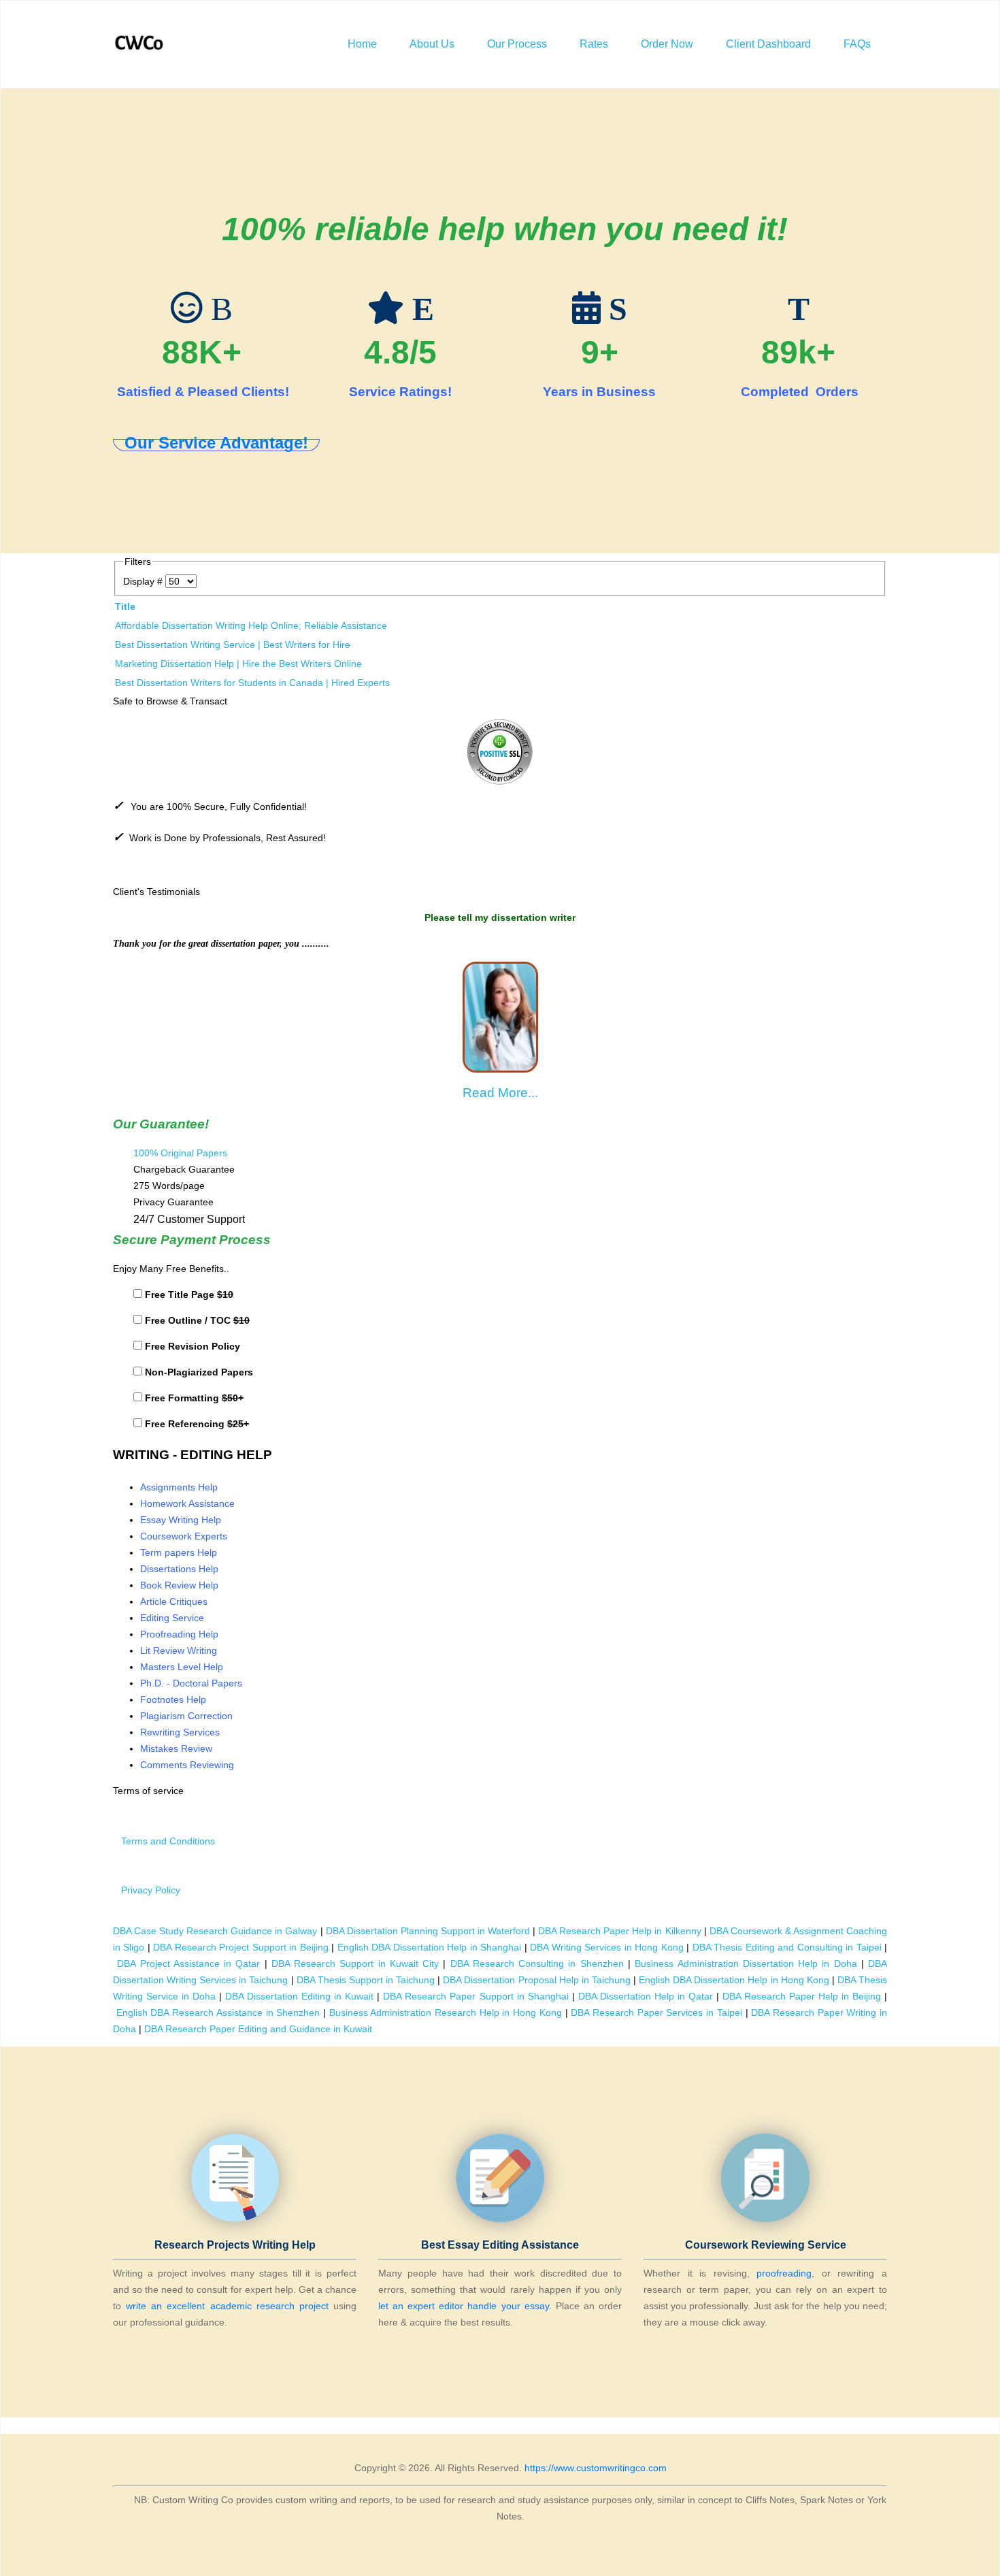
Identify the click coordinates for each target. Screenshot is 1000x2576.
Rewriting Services (180, 1732)
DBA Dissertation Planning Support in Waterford (428, 1931)
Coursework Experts (184, 1536)
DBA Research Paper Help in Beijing (802, 1996)
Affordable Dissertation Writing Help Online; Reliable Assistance (251, 625)
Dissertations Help (179, 1569)
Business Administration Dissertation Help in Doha (746, 1963)
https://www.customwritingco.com (596, 2468)
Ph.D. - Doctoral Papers (191, 1683)
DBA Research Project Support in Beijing (240, 1947)
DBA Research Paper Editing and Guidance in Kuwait (258, 2029)
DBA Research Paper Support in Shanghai (476, 1996)
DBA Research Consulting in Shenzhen (537, 1963)
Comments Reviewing (187, 1765)
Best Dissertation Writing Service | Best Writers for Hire (233, 645)
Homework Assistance (187, 1503)
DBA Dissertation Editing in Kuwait (299, 1996)
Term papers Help (179, 1552)
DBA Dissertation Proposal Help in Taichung (537, 1980)
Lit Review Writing (179, 1650)
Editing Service (172, 1618)
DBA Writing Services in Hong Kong (606, 1947)
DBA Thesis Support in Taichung (366, 1980)
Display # (144, 581)
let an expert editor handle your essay (464, 2306)
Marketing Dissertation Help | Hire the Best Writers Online (238, 664)
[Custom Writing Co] (140, 44)
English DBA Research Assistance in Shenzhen (218, 2012)
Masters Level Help (182, 1667)
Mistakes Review (176, 1748)
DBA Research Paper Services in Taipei (656, 2012)
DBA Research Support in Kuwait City (355, 1963)
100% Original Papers (180, 1153)
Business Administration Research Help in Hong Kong (446, 2012)
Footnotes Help (173, 1699)
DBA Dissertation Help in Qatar (646, 1996)
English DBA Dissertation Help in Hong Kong (734, 1980)
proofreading (784, 2273)
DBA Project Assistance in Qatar (188, 1963)
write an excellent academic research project (227, 2306)
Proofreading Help (179, 1634)
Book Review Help (179, 1585)
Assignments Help (179, 1487)
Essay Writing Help (181, 1520)
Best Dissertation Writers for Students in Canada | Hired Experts (252, 683)
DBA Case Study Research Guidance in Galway (215, 1931)
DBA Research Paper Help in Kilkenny (619, 1931)
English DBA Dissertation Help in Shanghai (429, 1947)
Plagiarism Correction (186, 1716)
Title (125, 606)
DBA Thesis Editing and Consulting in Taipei (787, 1947)
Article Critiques (174, 1601)
